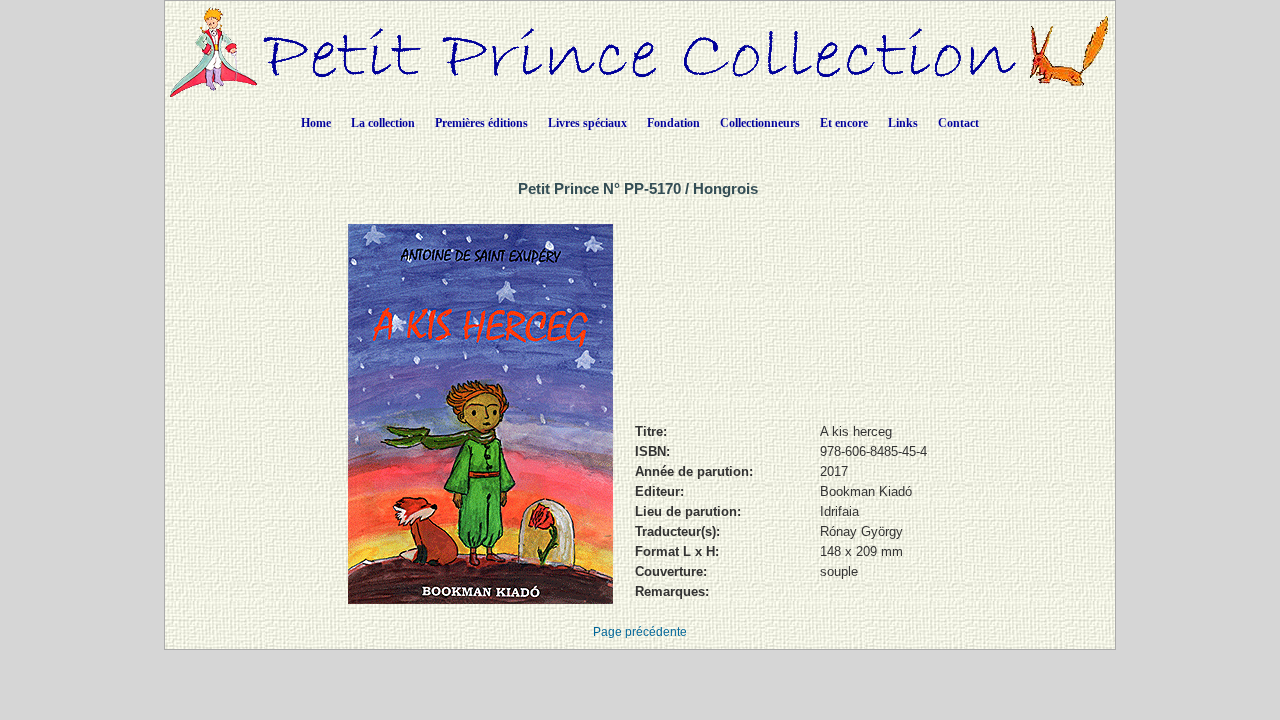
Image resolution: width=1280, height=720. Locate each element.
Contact (958, 123)
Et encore (844, 123)
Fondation (673, 123)
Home (316, 123)
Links (903, 123)
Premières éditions (481, 123)
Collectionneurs (760, 123)
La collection (383, 123)
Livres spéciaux (587, 123)
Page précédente (640, 632)
